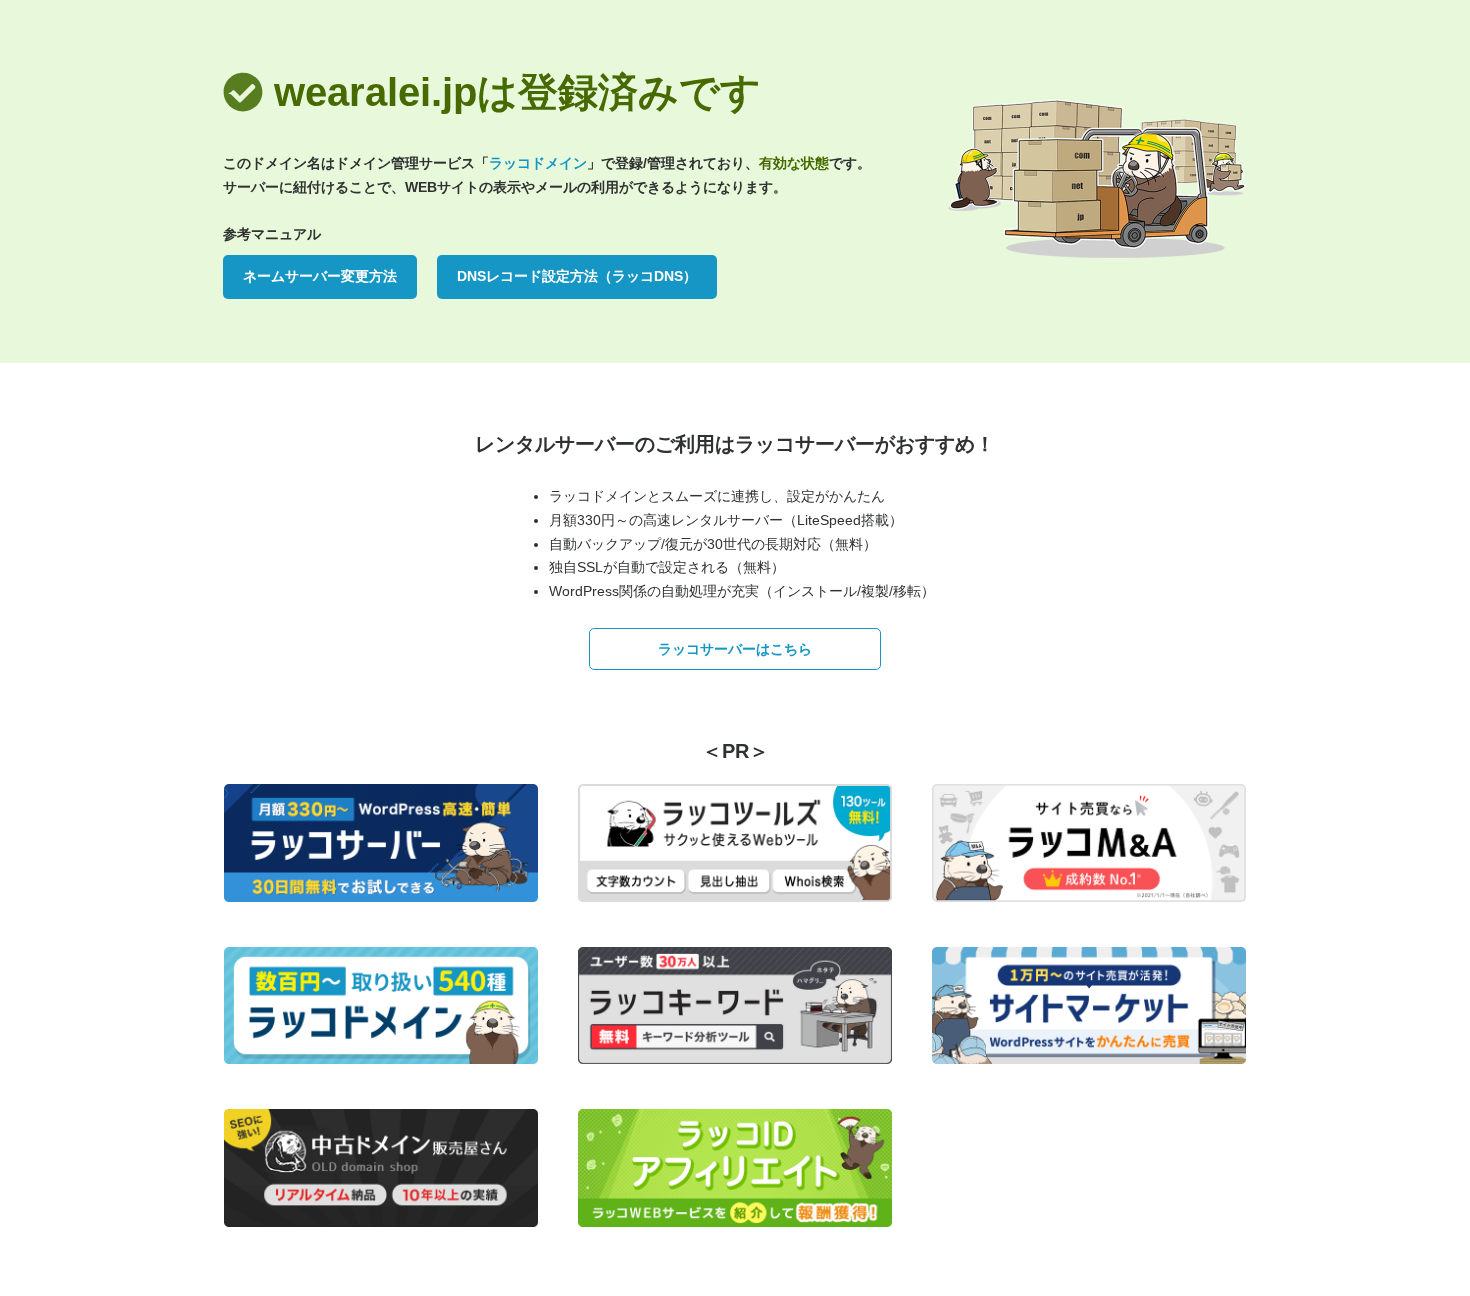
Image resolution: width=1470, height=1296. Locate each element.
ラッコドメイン (538, 163)
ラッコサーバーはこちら (735, 649)
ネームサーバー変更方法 (320, 276)
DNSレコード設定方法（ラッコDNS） (577, 276)
